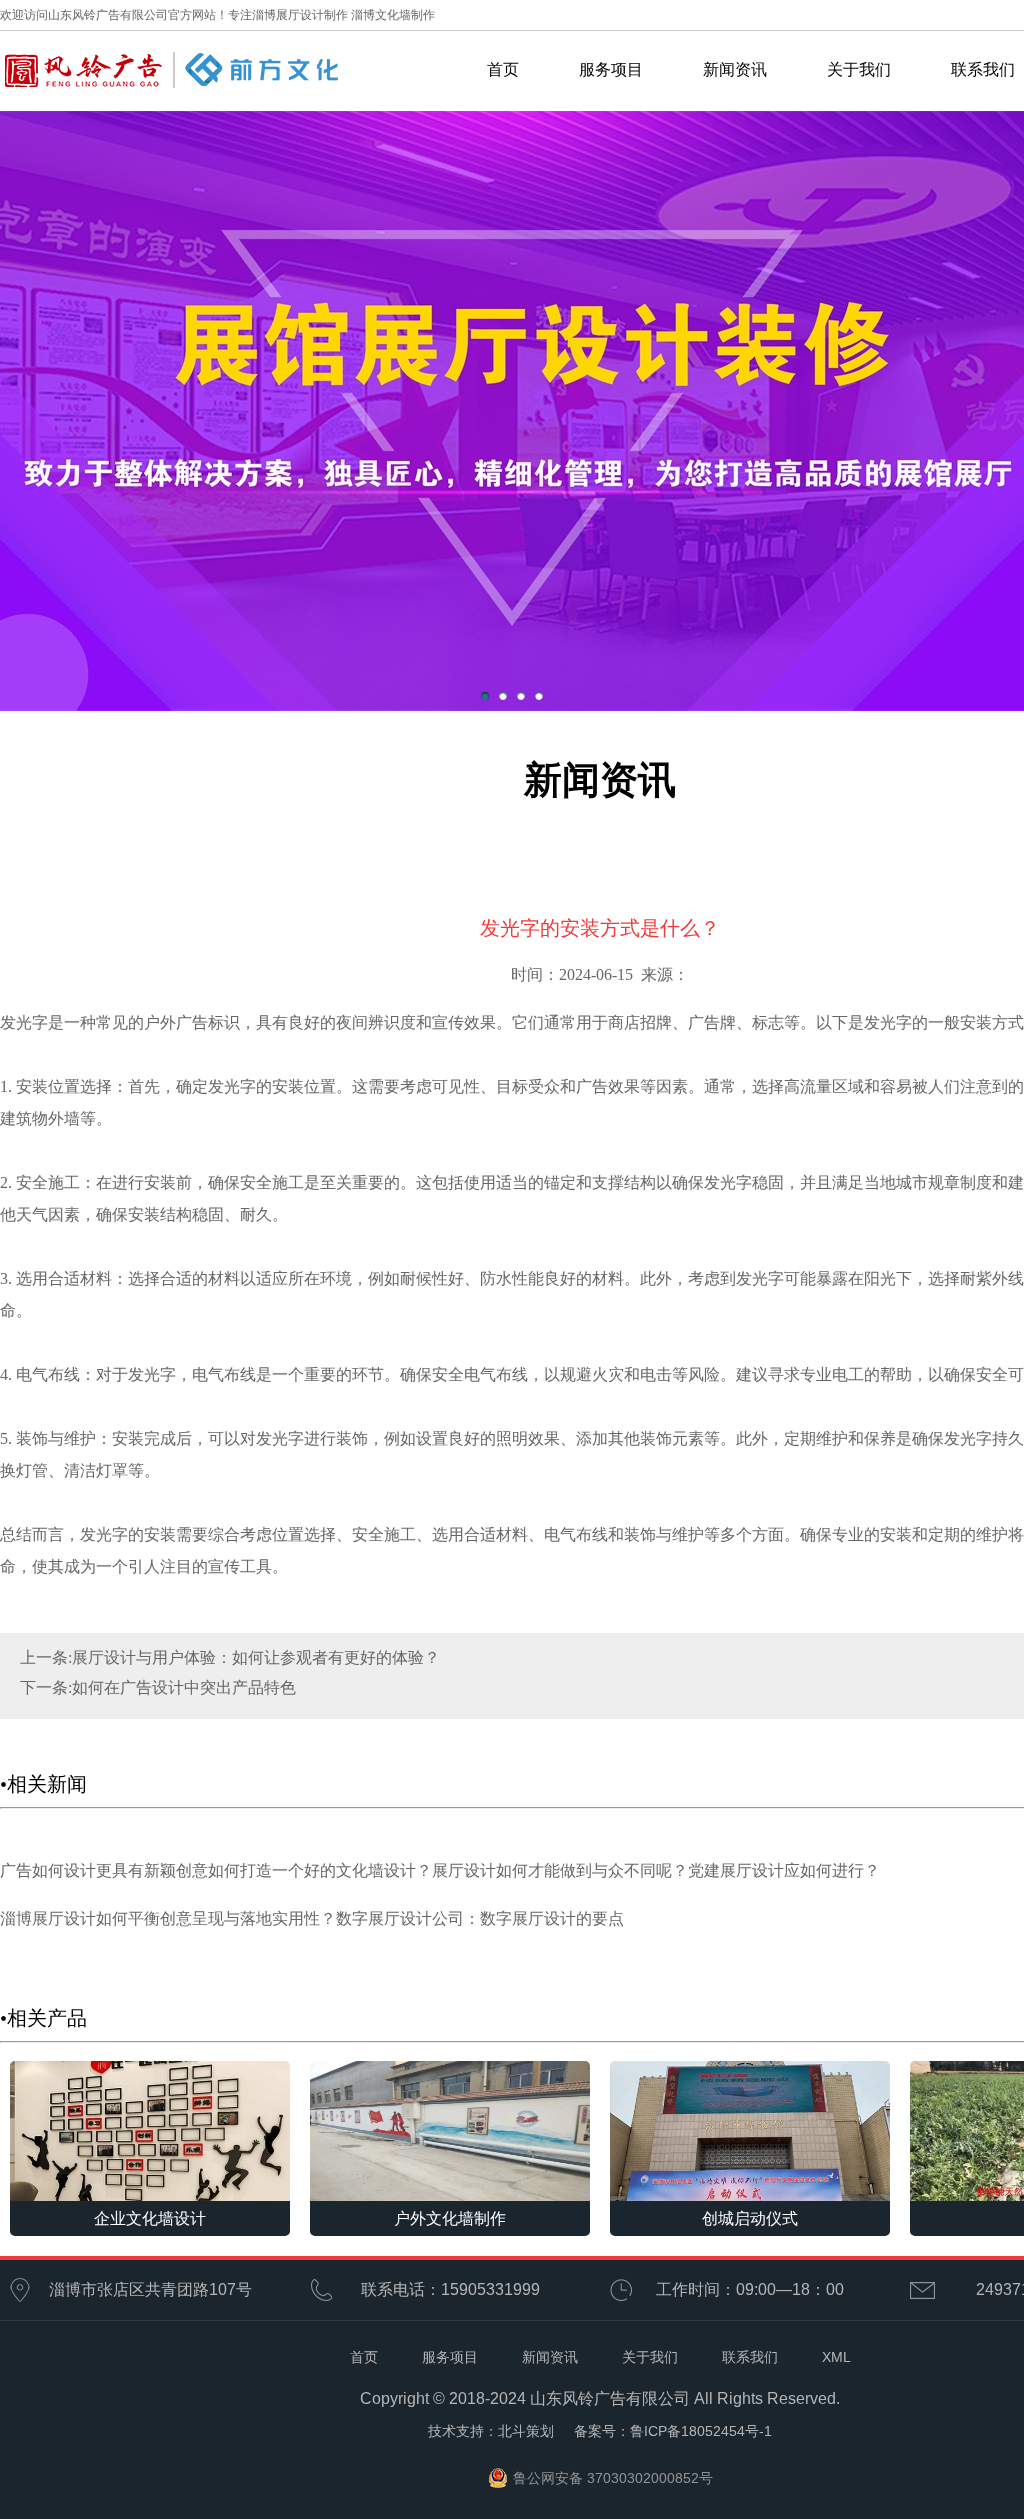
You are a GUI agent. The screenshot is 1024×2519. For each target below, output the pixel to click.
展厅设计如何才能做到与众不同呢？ (560, 1870)
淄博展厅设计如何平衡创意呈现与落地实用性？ (168, 1918)
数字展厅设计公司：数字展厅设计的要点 (480, 1918)
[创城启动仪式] (750, 2129)
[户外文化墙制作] (450, 2129)
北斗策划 (526, 2431)
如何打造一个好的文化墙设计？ (320, 1870)
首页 (503, 69)
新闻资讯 (735, 69)
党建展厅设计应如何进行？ (784, 1870)
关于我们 (859, 69)
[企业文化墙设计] (150, 2129)
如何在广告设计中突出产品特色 (184, 1687)
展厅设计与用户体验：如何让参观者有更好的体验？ (256, 1657)
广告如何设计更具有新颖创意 (104, 1870)
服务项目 (611, 69)
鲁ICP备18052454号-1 (701, 2431)
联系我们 (750, 2357)
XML (836, 2357)
